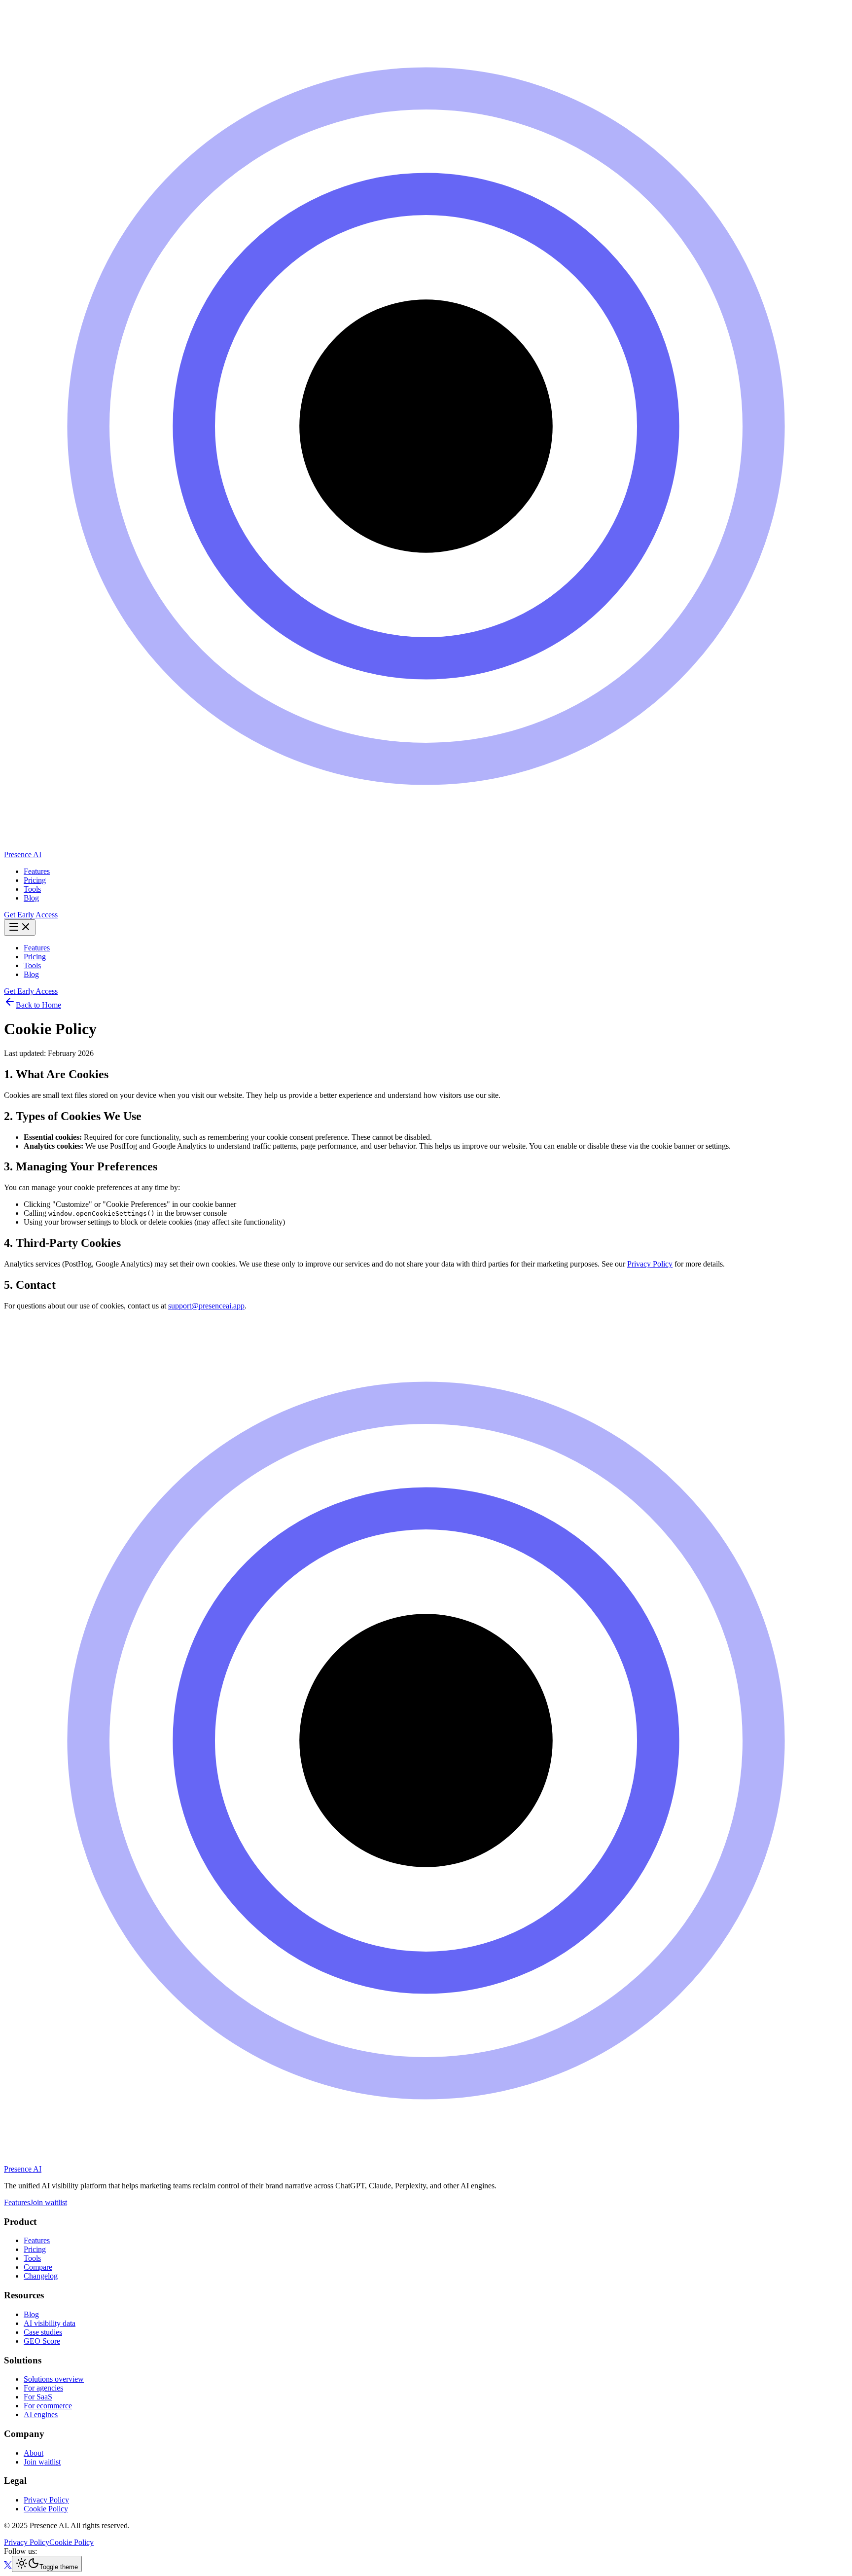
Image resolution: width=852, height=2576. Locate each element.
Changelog (41, 2276)
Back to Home (38, 1005)
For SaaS (38, 2397)
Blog (31, 898)
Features (37, 871)
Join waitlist (49, 2202)
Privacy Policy (650, 1264)
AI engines (41, 2414)
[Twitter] (8, 2566)
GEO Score (42, 2341)
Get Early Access (31, 915)
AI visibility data (50, 2323)
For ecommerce (48, 2406)
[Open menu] (20, 927)
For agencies (43, 2388)
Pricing (35, 880)
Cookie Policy (46, 2509)
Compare (38, 2267)
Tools (32, 889)
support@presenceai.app (206, 1306)
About (34, 2453)
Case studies (43, 2332)
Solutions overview (54, 2379)
